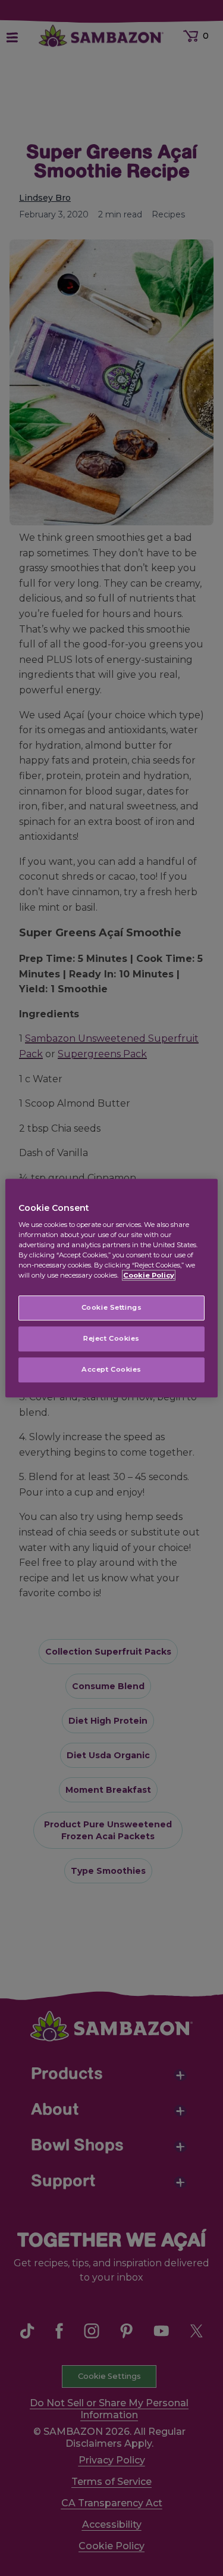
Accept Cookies (111, 1369)
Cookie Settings (112, 1308)
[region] (111, 1288)
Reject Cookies (111, 1339)
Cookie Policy (149, 1276)
